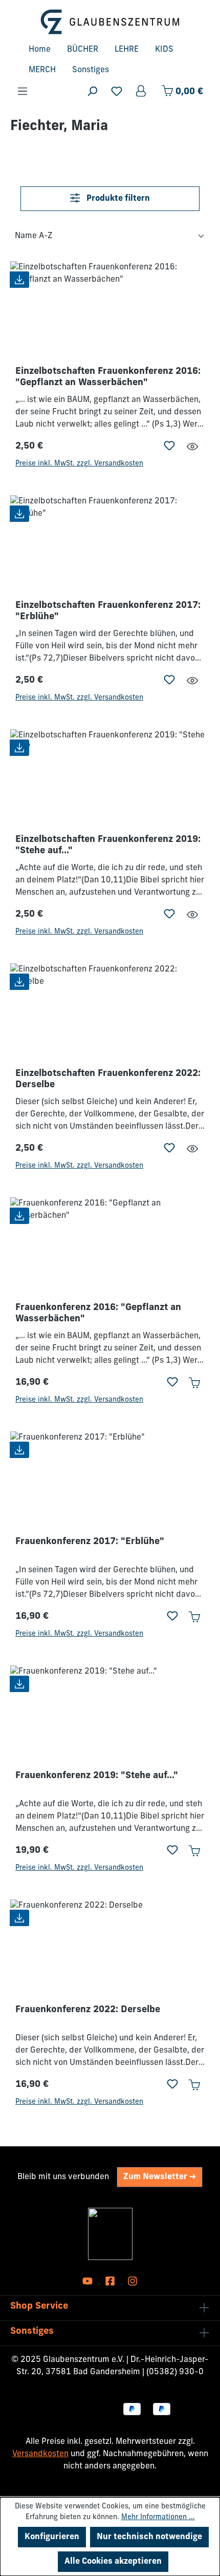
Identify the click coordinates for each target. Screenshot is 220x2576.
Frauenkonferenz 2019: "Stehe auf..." (97, 1776)
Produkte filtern (117, 199)
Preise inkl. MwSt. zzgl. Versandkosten (79, 464)
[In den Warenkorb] (194, 1383)
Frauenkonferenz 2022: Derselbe (88, 2010)
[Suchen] (92, 91)
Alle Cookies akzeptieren (113, 2562)
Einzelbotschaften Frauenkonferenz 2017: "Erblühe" (108, 611)
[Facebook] (111, 2282)
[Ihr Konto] (142, 91)
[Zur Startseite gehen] (110, 22)
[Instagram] (133, 2282)
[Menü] (23, 91)
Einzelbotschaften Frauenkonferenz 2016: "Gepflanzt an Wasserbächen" (108, 377)
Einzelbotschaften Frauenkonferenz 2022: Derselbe (108, 1080)
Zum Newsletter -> (160, 2177)
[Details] (192, 447)
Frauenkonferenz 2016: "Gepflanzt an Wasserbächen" (98, 1314)
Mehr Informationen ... (158, 2517)
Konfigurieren (52, 2537)
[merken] (169, 447)
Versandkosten (40, 2454)
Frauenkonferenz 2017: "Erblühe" (90, 1542)
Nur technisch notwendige (149, 2537)
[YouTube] (89, 2282)
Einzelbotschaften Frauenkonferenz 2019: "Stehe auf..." (108, 846)
